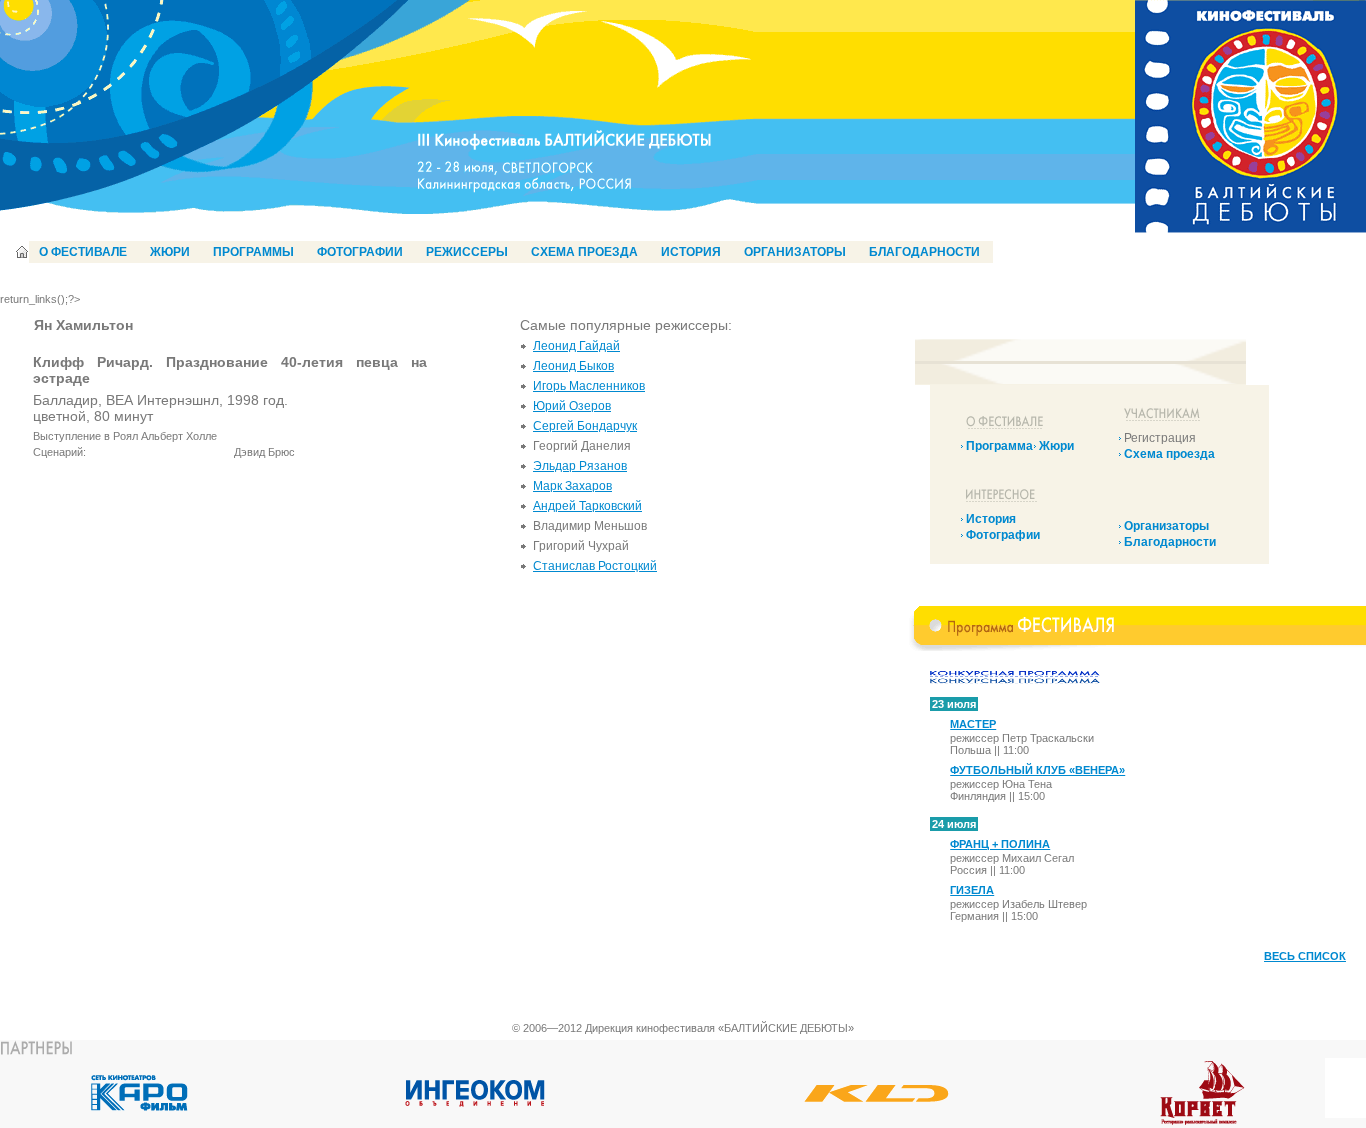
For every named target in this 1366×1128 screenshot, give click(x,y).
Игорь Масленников (589, 386)
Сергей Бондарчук (585, 426)
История (991, 519)
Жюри (1056, 446)
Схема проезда (1169, 454)
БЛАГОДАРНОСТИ (924, 252)
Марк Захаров (572, 486)
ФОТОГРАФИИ (360, 252)
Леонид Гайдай (576, 346)
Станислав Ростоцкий (595, 566)
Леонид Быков (573, 366)
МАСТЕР (973, 724)
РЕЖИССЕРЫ (467, 252)
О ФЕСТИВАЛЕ (83, 252)
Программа (999, 446)
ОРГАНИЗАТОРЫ (795, 252)
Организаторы (1166, 526)
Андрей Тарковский (587, 506)
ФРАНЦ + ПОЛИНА (1000, 844)
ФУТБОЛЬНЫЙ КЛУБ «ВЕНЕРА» (1037, 770)
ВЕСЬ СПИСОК (1305, 956)
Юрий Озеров (572, 406)
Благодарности (1170, 542)
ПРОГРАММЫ (253, 252)
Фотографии (1003, 535)
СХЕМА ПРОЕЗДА (584, 252)
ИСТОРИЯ (691, 252)
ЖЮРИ (170, 252)
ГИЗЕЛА (972, 890)
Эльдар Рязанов (580, 466)
